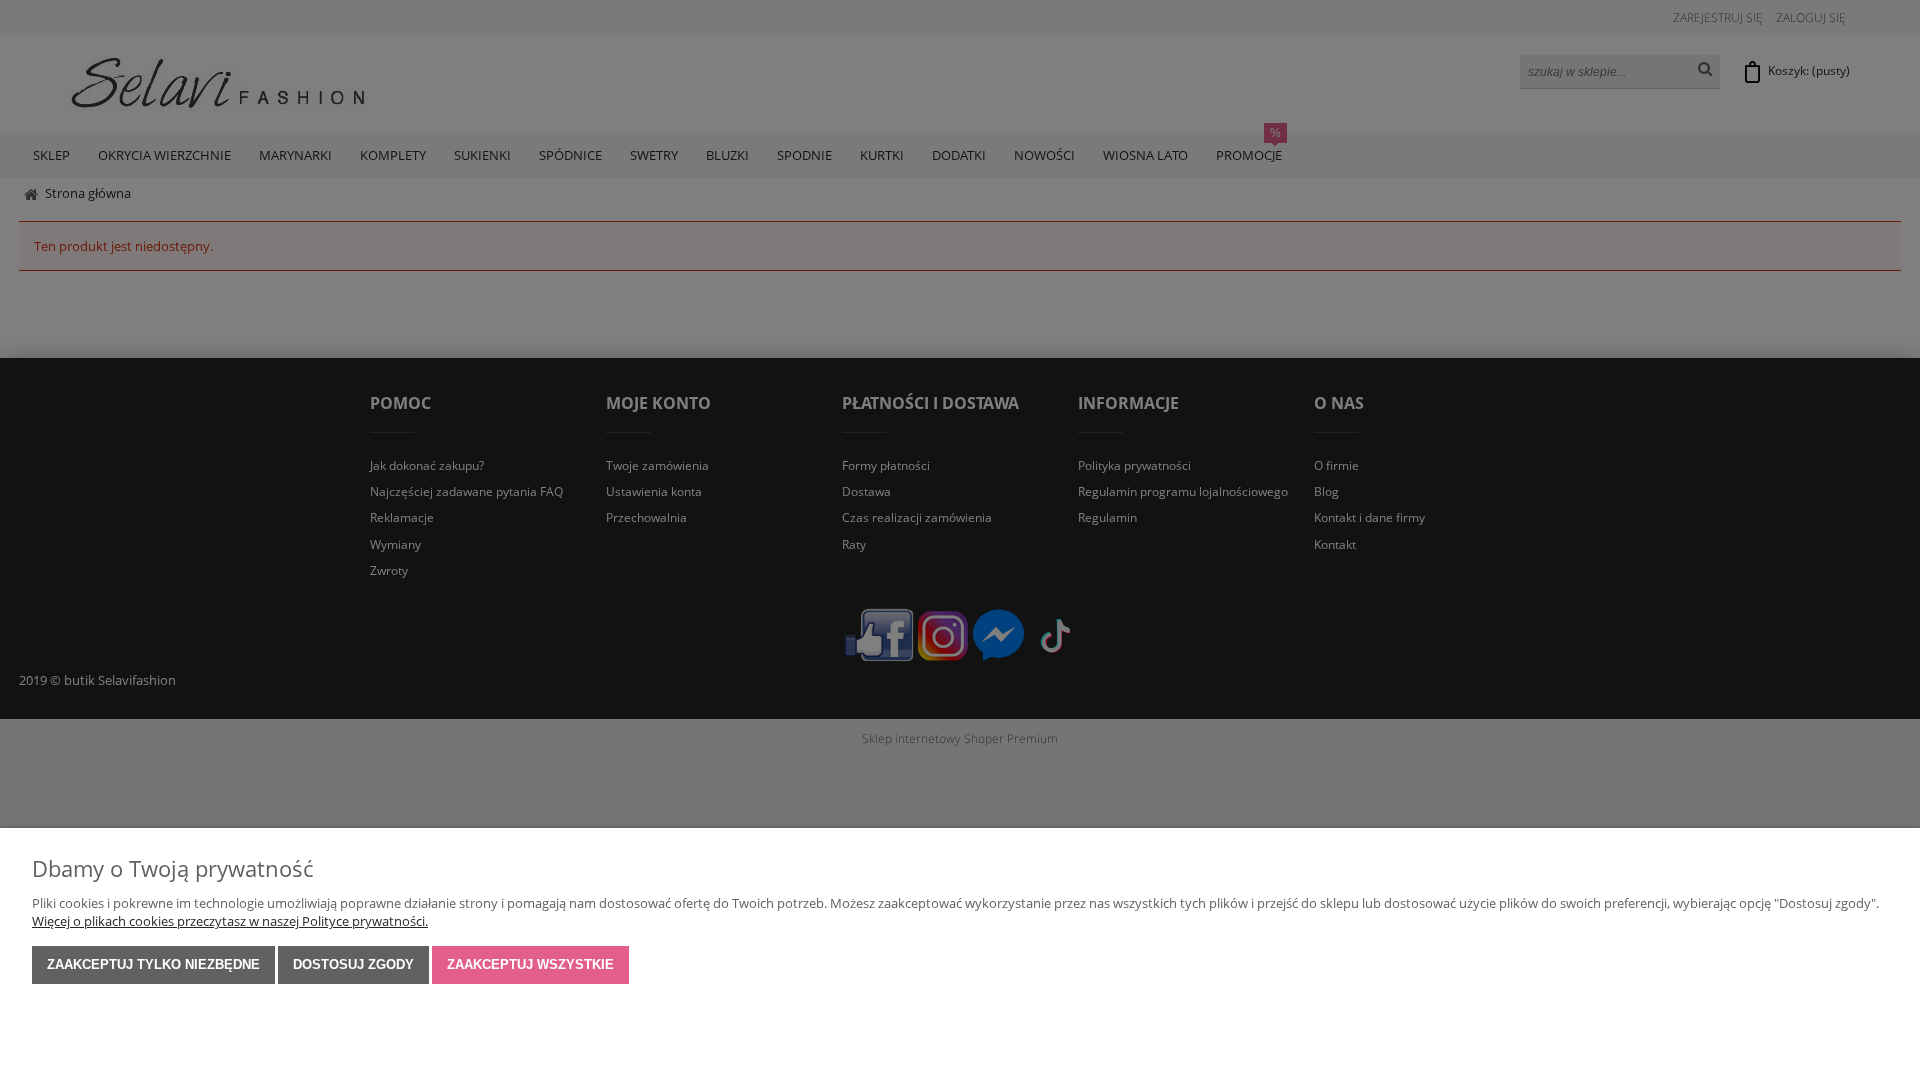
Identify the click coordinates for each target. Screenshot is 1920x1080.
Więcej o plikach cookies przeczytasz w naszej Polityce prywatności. (230, 921)
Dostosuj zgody (353, 964)
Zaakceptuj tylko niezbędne (153, 964)
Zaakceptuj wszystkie (530, 964)
